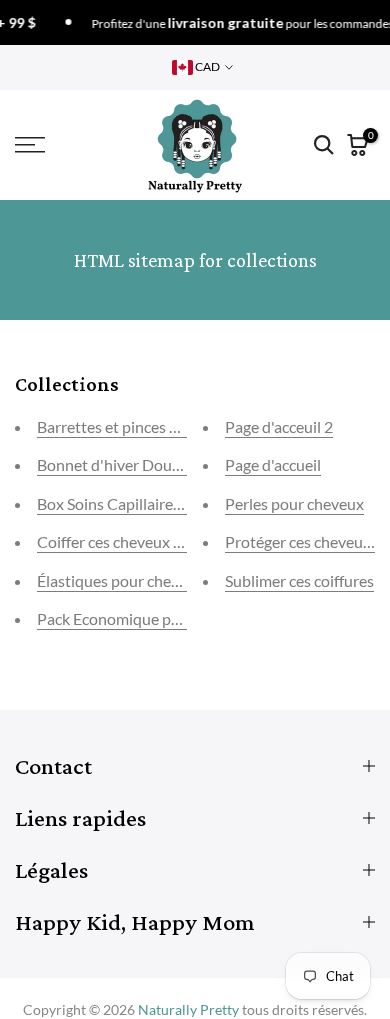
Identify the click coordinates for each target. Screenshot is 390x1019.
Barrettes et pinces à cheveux (137, 426)
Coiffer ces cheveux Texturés (134, 541)
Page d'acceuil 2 (279, 426)
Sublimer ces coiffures (299, 580)
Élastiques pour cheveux (120, 580)
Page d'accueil (273, 464)
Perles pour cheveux (294, 503)
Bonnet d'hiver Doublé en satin (143, 464)
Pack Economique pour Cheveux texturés (178, 618)
